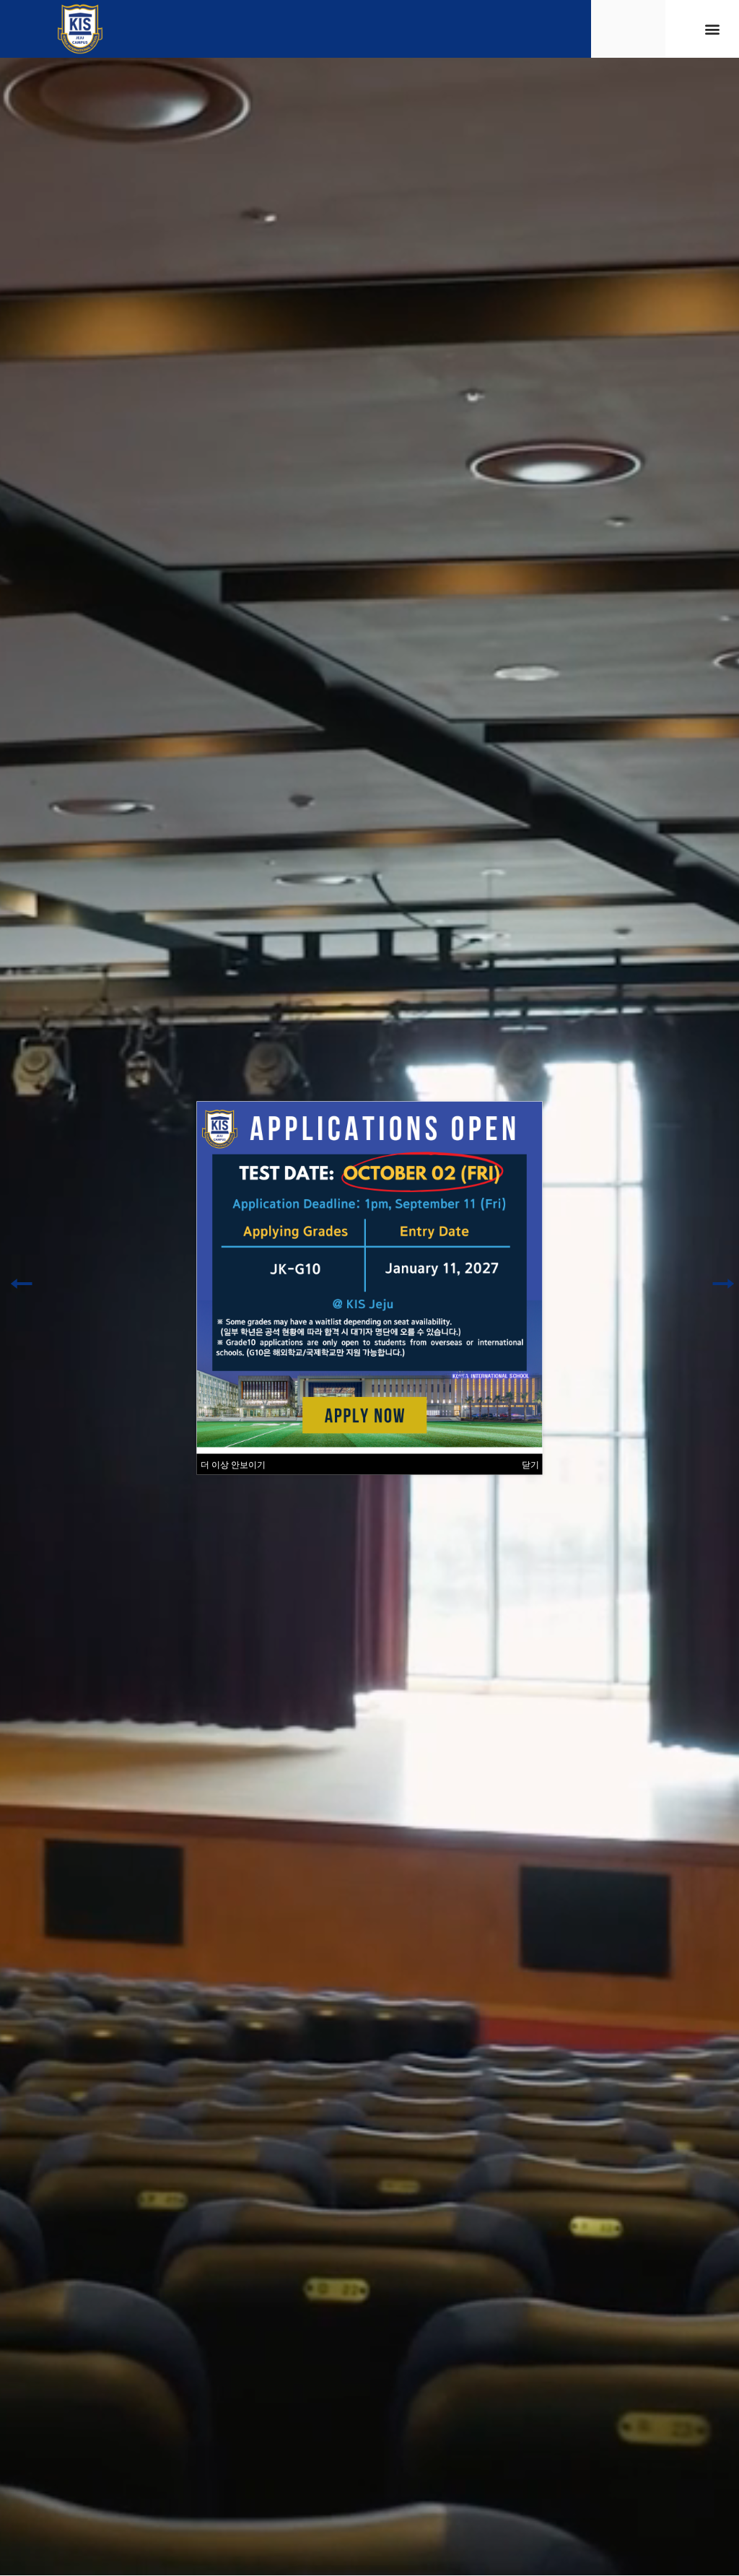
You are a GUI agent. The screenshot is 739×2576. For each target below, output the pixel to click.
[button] (713, 29)
